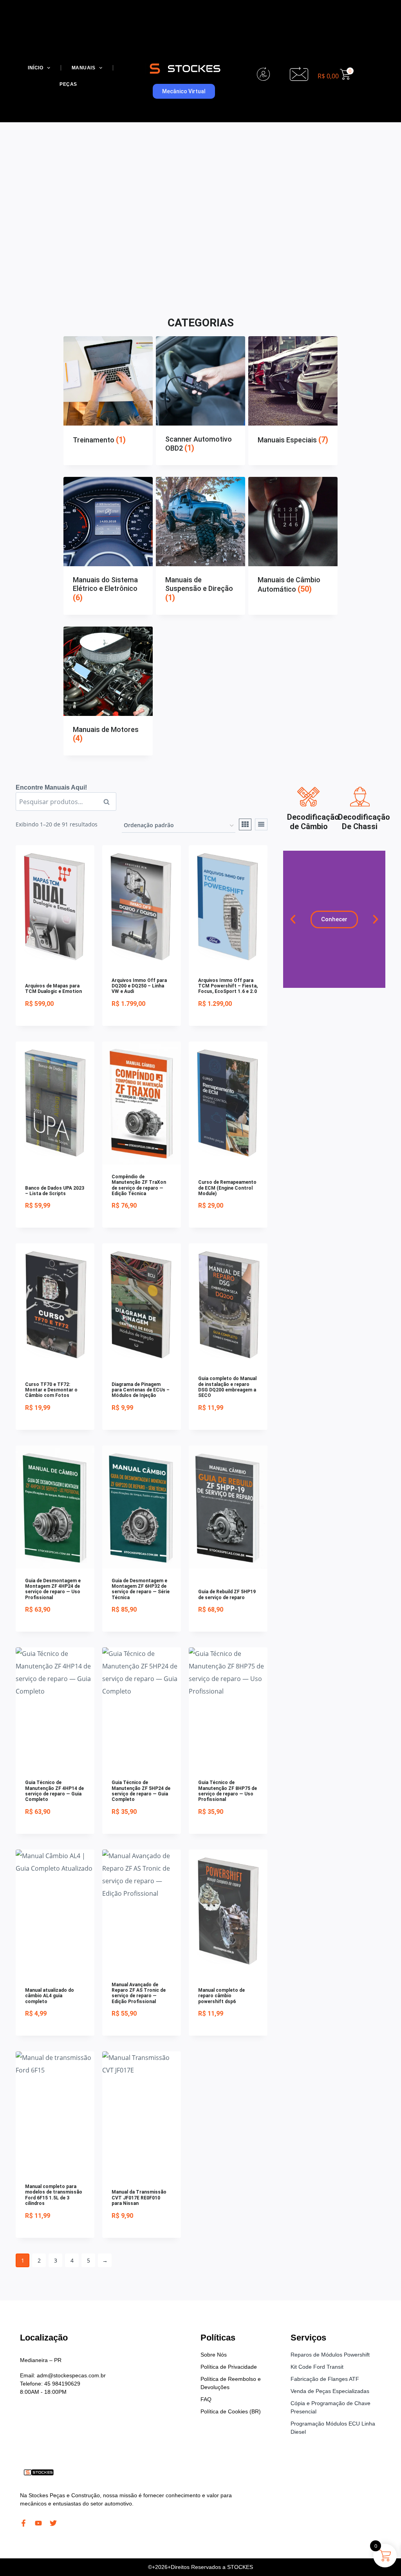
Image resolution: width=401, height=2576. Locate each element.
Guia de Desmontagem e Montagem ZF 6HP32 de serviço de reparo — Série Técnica (141, 1589)
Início (35, 68)
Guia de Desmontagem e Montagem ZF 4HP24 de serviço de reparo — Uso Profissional (53, 1589)
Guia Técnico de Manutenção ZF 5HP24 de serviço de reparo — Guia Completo (141, 1791)
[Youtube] (38, 2523)
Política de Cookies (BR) (231, 2411)
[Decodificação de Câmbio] (309, 797)
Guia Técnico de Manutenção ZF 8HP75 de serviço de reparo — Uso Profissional (228, 1791)
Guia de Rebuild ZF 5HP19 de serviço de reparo (227, 1594)
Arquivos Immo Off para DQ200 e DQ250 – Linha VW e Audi (139, 986)
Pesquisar (109, 802)
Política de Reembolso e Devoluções (231, 2383)
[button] (293, 919)
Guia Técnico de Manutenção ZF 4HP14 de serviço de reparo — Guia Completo (54, 1791)
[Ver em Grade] (245, 824)
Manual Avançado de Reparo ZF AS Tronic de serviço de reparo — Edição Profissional (139, 1993)
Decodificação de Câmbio (313, 822)
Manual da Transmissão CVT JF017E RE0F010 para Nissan (139, 2198)
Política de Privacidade (229, 2367)
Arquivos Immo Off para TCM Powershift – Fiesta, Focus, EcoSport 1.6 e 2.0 (228, 986)
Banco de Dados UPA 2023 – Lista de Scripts (55, 1191)
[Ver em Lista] (261, 824)
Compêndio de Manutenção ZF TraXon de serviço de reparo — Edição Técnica (139, 1185)
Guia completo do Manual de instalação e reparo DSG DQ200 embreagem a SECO (227, 1387)
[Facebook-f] (23, 2523)
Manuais (84, 68)
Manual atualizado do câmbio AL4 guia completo (50, 1996)
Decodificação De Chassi (364, 822)
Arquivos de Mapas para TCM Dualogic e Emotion (53, 989)
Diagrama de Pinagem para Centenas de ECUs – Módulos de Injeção (141, 1390)
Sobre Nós (214, 2355)
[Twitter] (53, 2523)
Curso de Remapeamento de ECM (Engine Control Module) (227, 1188)
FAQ (206, 2399)
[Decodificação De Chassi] (360, 797)
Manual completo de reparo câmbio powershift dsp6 (221, 1996)
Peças (68, 84)
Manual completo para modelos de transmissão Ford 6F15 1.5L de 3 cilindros (54, 2195)
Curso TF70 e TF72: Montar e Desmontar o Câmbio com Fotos (51, 1390)
